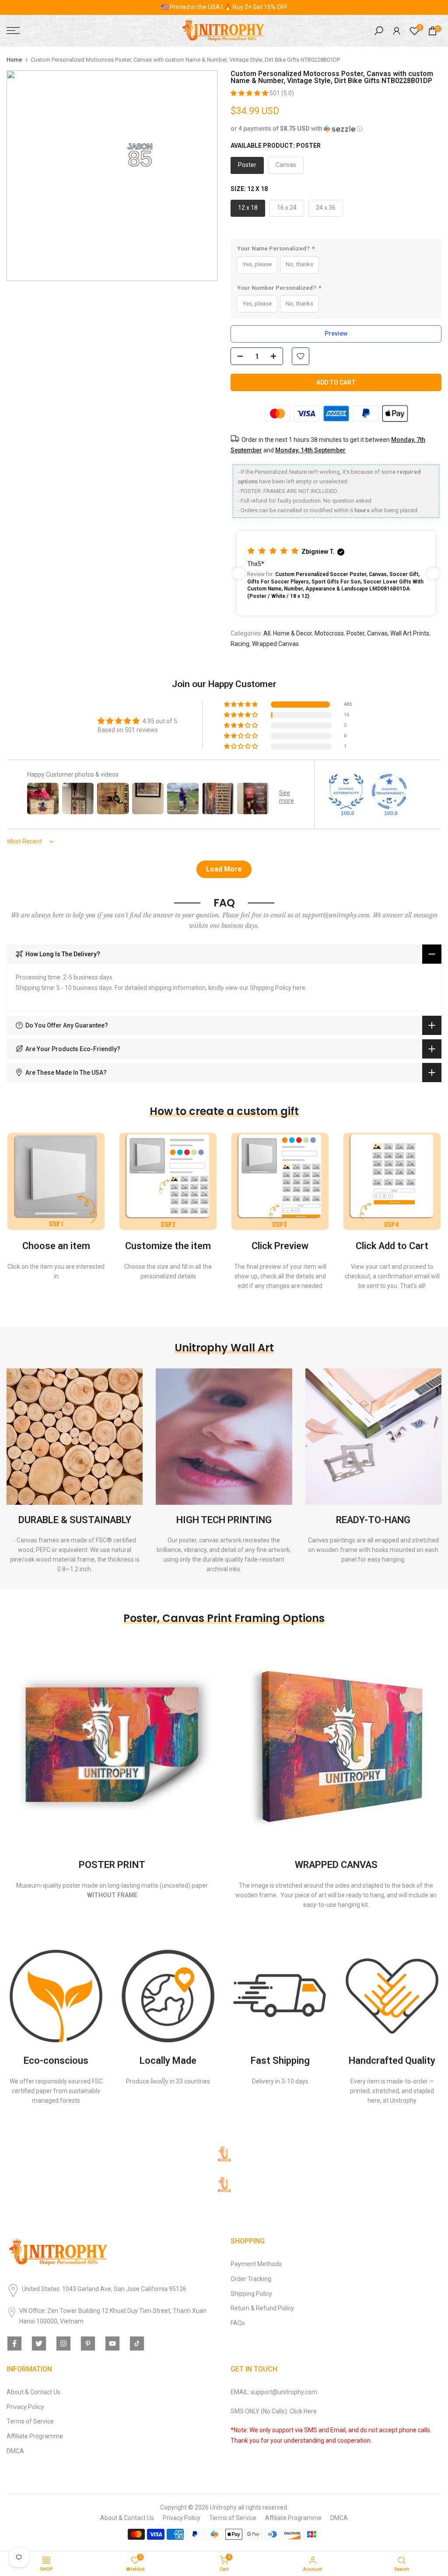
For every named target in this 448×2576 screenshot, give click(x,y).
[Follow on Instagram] (63, 2343)
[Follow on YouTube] (112, 2343)
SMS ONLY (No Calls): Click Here (274, 2411)
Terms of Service (30, 2421)
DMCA (15, 2451)
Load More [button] (224, 869)
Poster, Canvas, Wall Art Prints (388, 633)
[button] (250, 93)
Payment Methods (256, 2264)
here (299, 988)
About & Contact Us (33, 2392)
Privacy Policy (25, 2407)
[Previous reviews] (239, 573)
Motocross (329, 633)
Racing (240, 644)
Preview (336, 333)
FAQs (238, 2323)
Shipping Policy (251, 2294)
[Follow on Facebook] (14, 2343)
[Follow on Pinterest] (88, 2343)
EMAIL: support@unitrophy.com (274, 2392)
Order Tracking (251, 2279)
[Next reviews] (433, 573)
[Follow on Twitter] (39, 2343)
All (267, 633)
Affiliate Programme (35, 2436)
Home (14, 60)
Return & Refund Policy (262, 2308)
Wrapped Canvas (275, 644)
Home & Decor (292, 633)
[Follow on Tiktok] (137, 2343)
